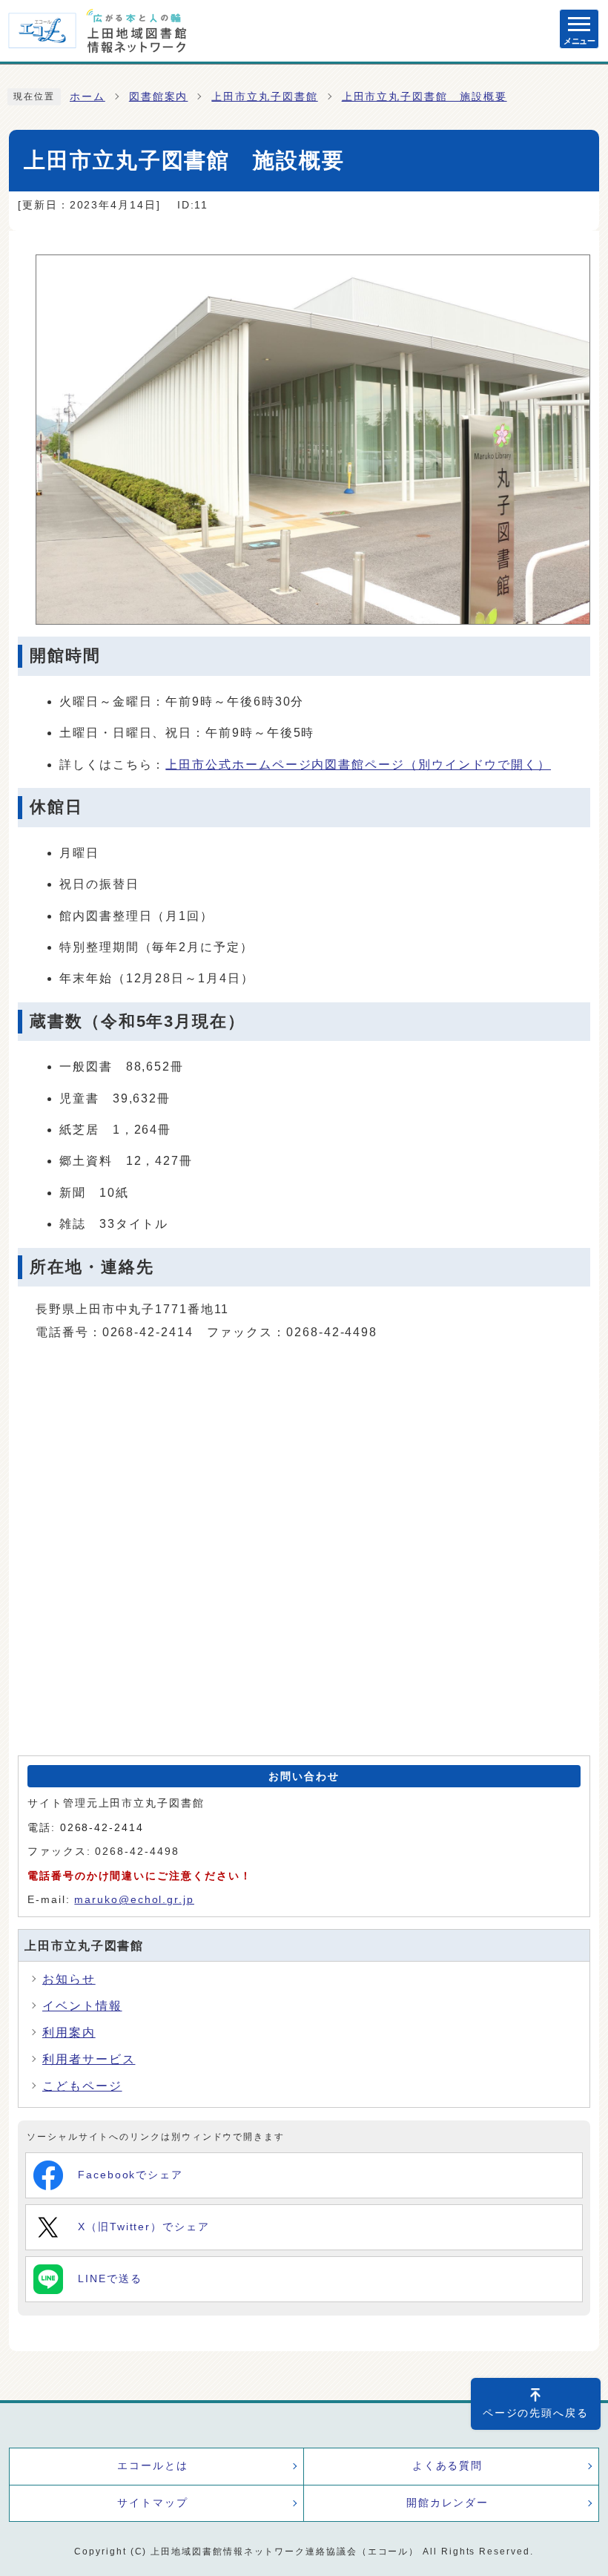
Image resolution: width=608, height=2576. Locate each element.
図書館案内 (159, 97)
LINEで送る (110, 2279)
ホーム (87, 97)
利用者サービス (89, 2059)
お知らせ (69, 1979)
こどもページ (82, 2086)
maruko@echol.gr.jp (134, 1900)
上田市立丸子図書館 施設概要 (424, 97)
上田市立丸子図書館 (264, 97)
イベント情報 (82, 2006)
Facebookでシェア (130, 2175)
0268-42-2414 (102, 1828)
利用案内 (69, 2033)
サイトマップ (153, 2503)
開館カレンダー (447, 2503)
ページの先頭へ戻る (536, 2413)
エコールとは (153, 2466)
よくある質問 (448, 2466)
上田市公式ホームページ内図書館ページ (358, 765)
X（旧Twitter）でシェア (144, 2227)
